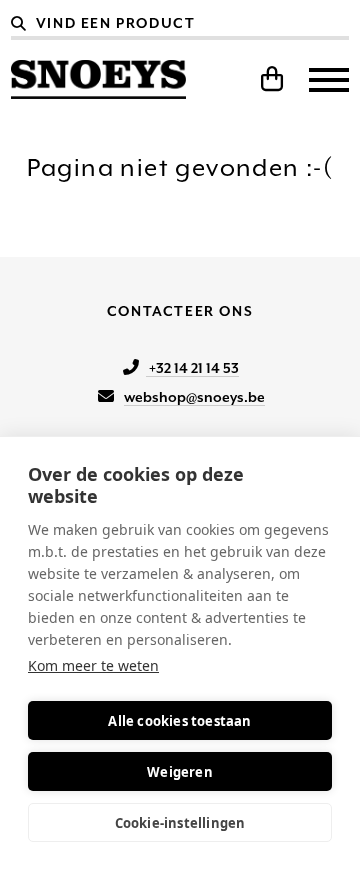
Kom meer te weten (93, 665)
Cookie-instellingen (180, 823)
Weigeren (180, 772)
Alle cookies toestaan (179, 721)
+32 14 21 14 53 (192, 368)
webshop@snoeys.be (194, 397)
